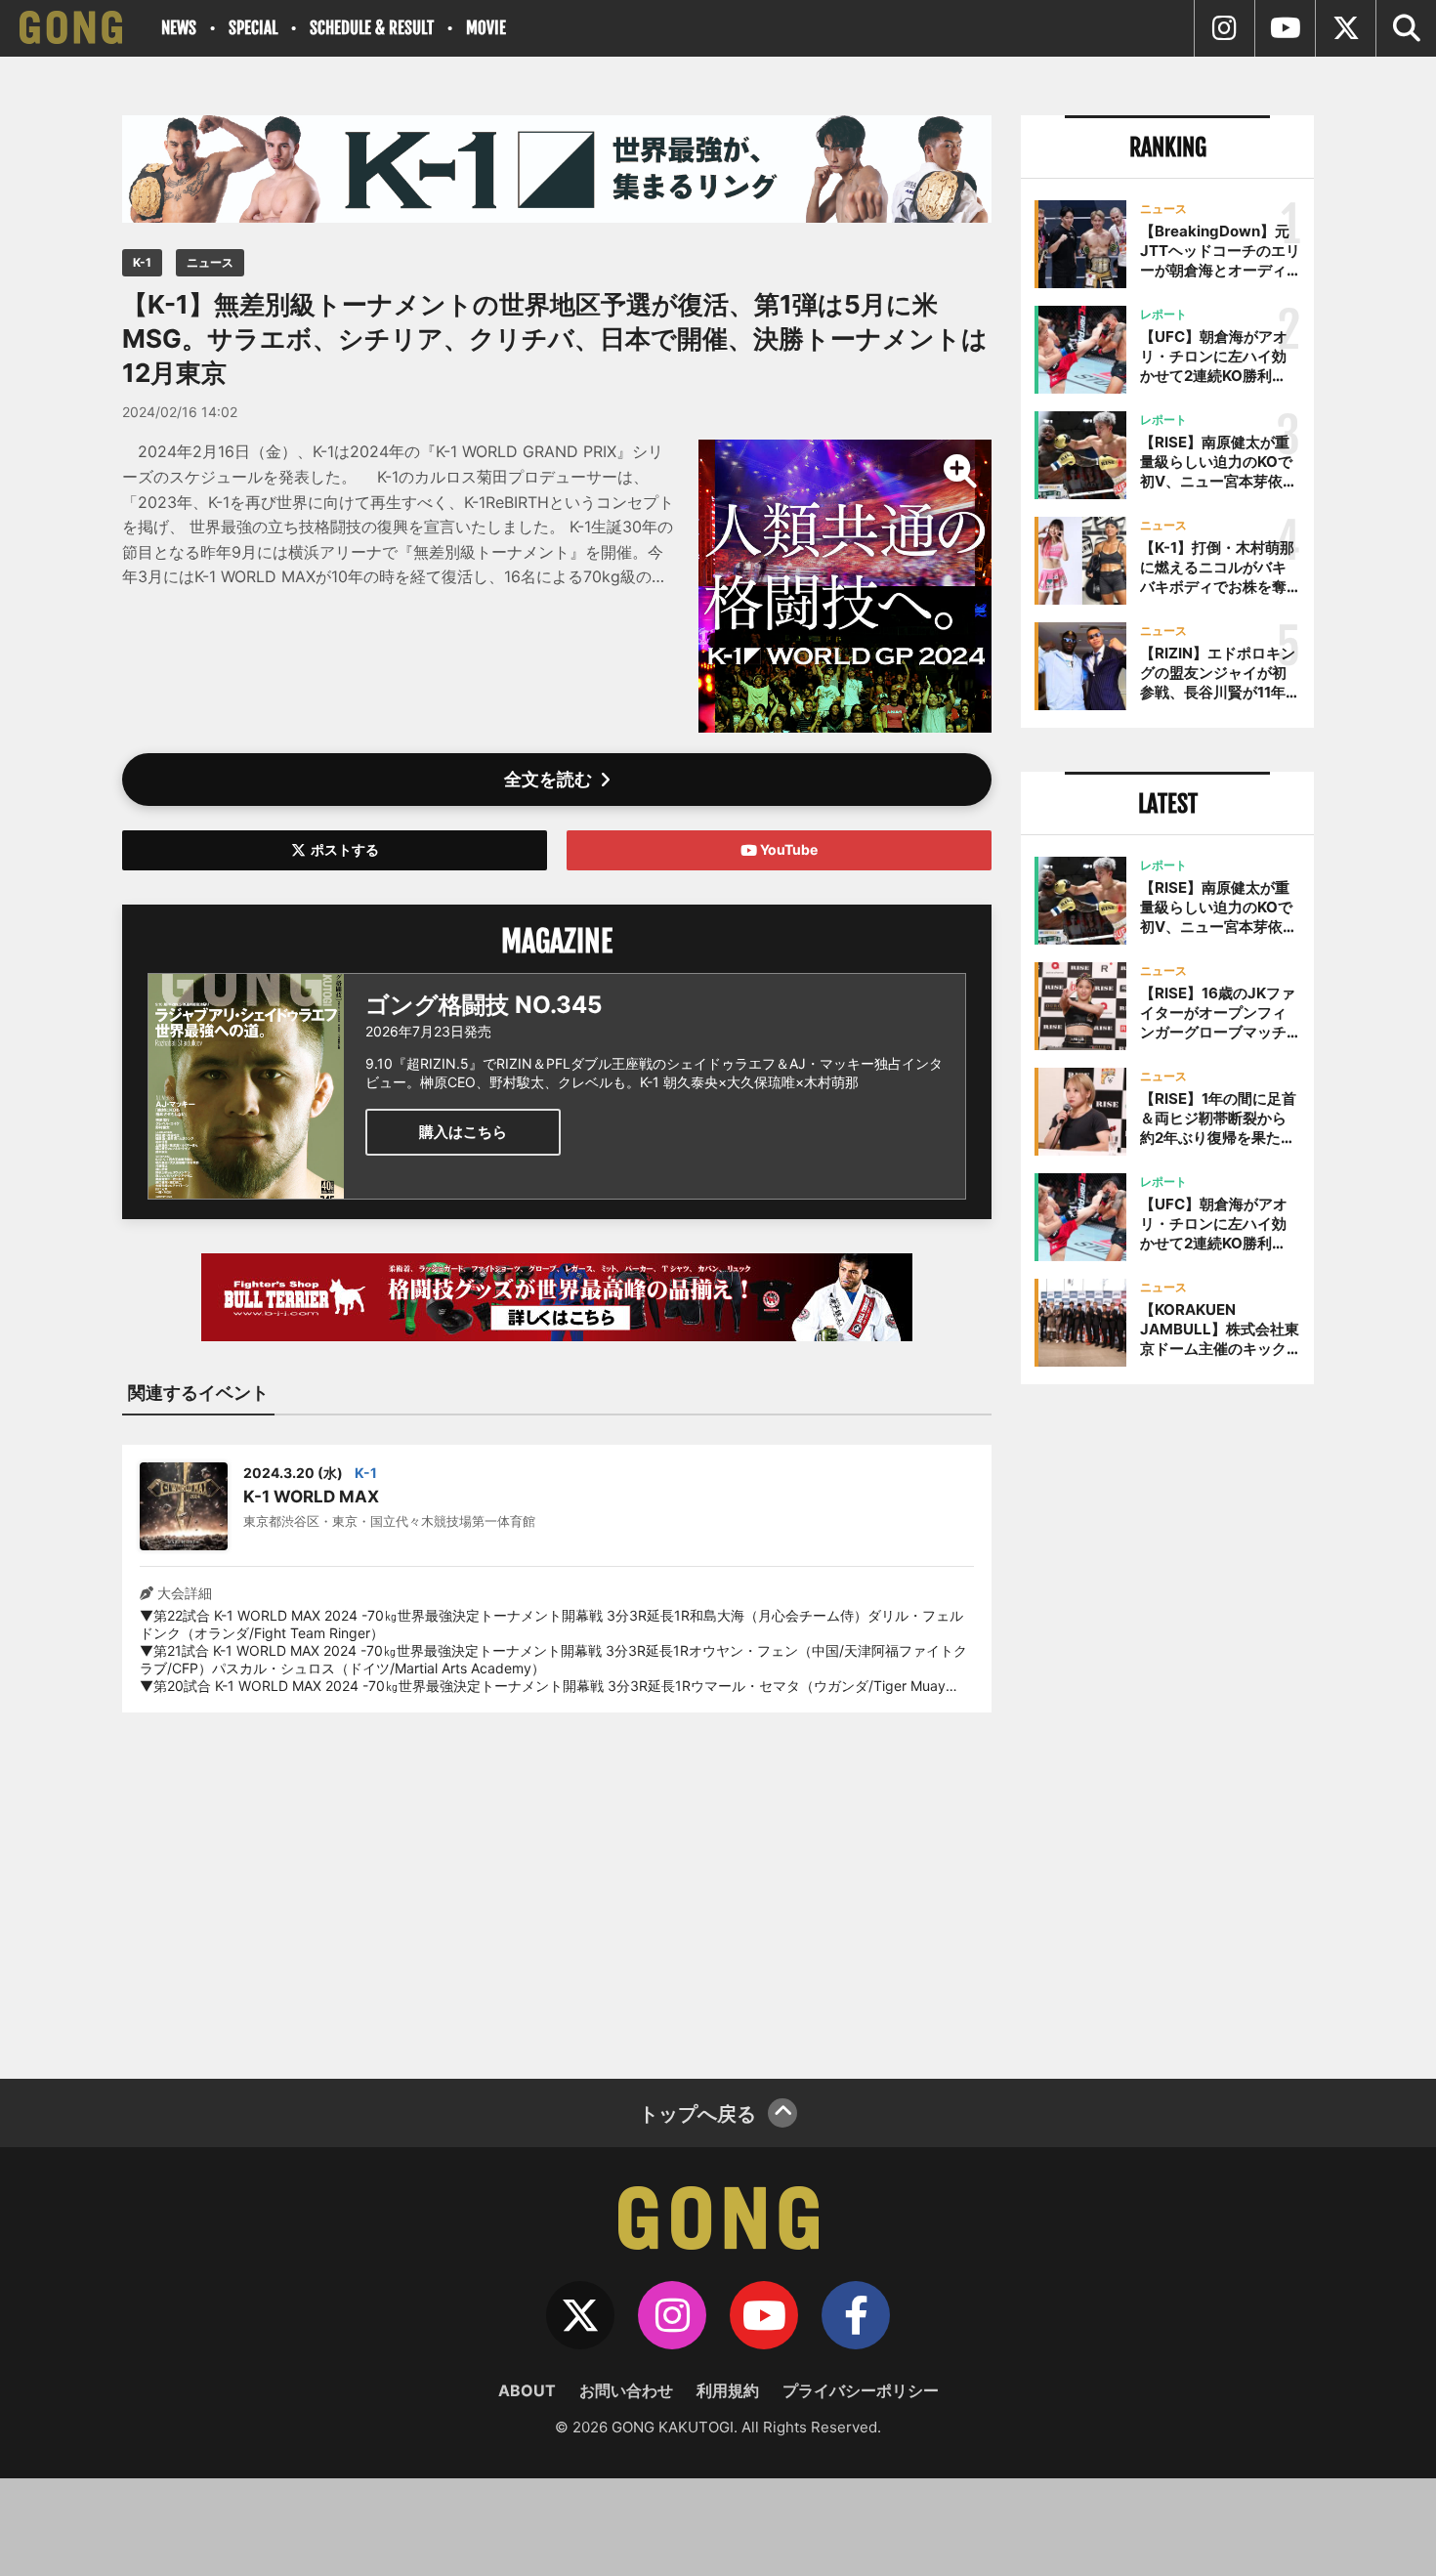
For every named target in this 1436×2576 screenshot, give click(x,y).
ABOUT (527, 2390)
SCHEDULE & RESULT (372, 28)
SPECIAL (253, 28)
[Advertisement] (557, 1883)
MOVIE (486, 28)
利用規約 (728, 2390)
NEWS (179, 28)
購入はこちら (463, 1132)
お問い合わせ (626, 2390)
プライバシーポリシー (861, 2390)
